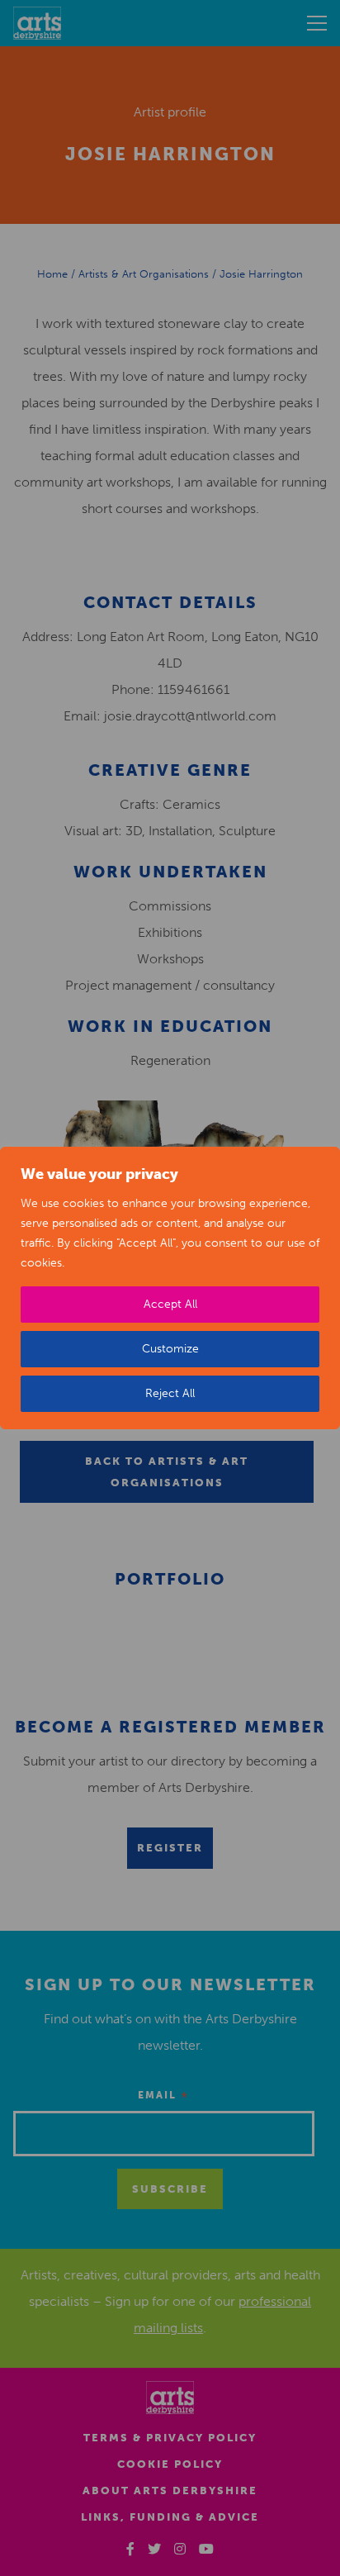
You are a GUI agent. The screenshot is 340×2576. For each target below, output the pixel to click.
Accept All (170, 1304)
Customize (170, 1349)
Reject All (170, 1393)
